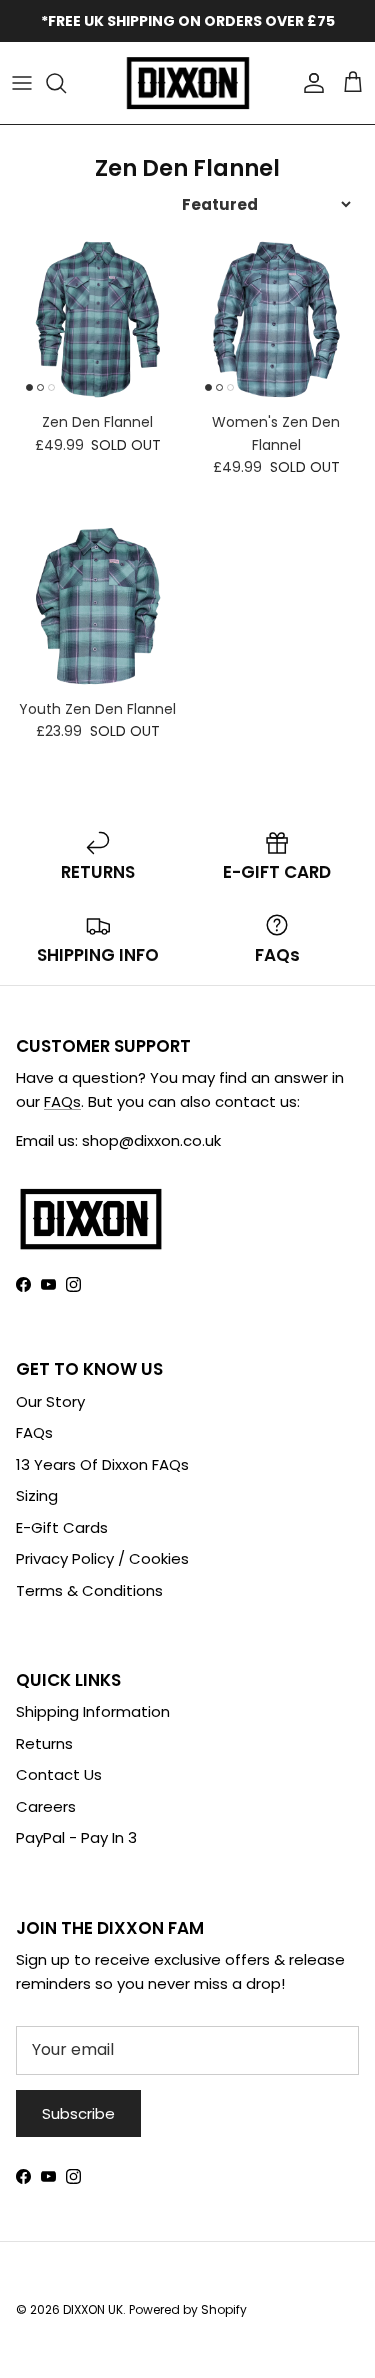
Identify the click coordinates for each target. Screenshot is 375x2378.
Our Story (50, 1401)
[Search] (66, 83)
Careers (46, 1806)
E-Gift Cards (62, 1527)
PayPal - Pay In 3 (76, 1837)
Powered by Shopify (188, 2309)
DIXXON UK (93, 2309)
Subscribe (78, 2113)
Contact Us (59, 1774)
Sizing (37, 1495)
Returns (44, 1743)
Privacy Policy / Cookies (102, 1558)
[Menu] (22, 83)
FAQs (62, 1101)
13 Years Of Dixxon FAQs (102, 1464)
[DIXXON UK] (188, 83)
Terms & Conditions (89, 1590)
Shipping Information (93, 1711)
